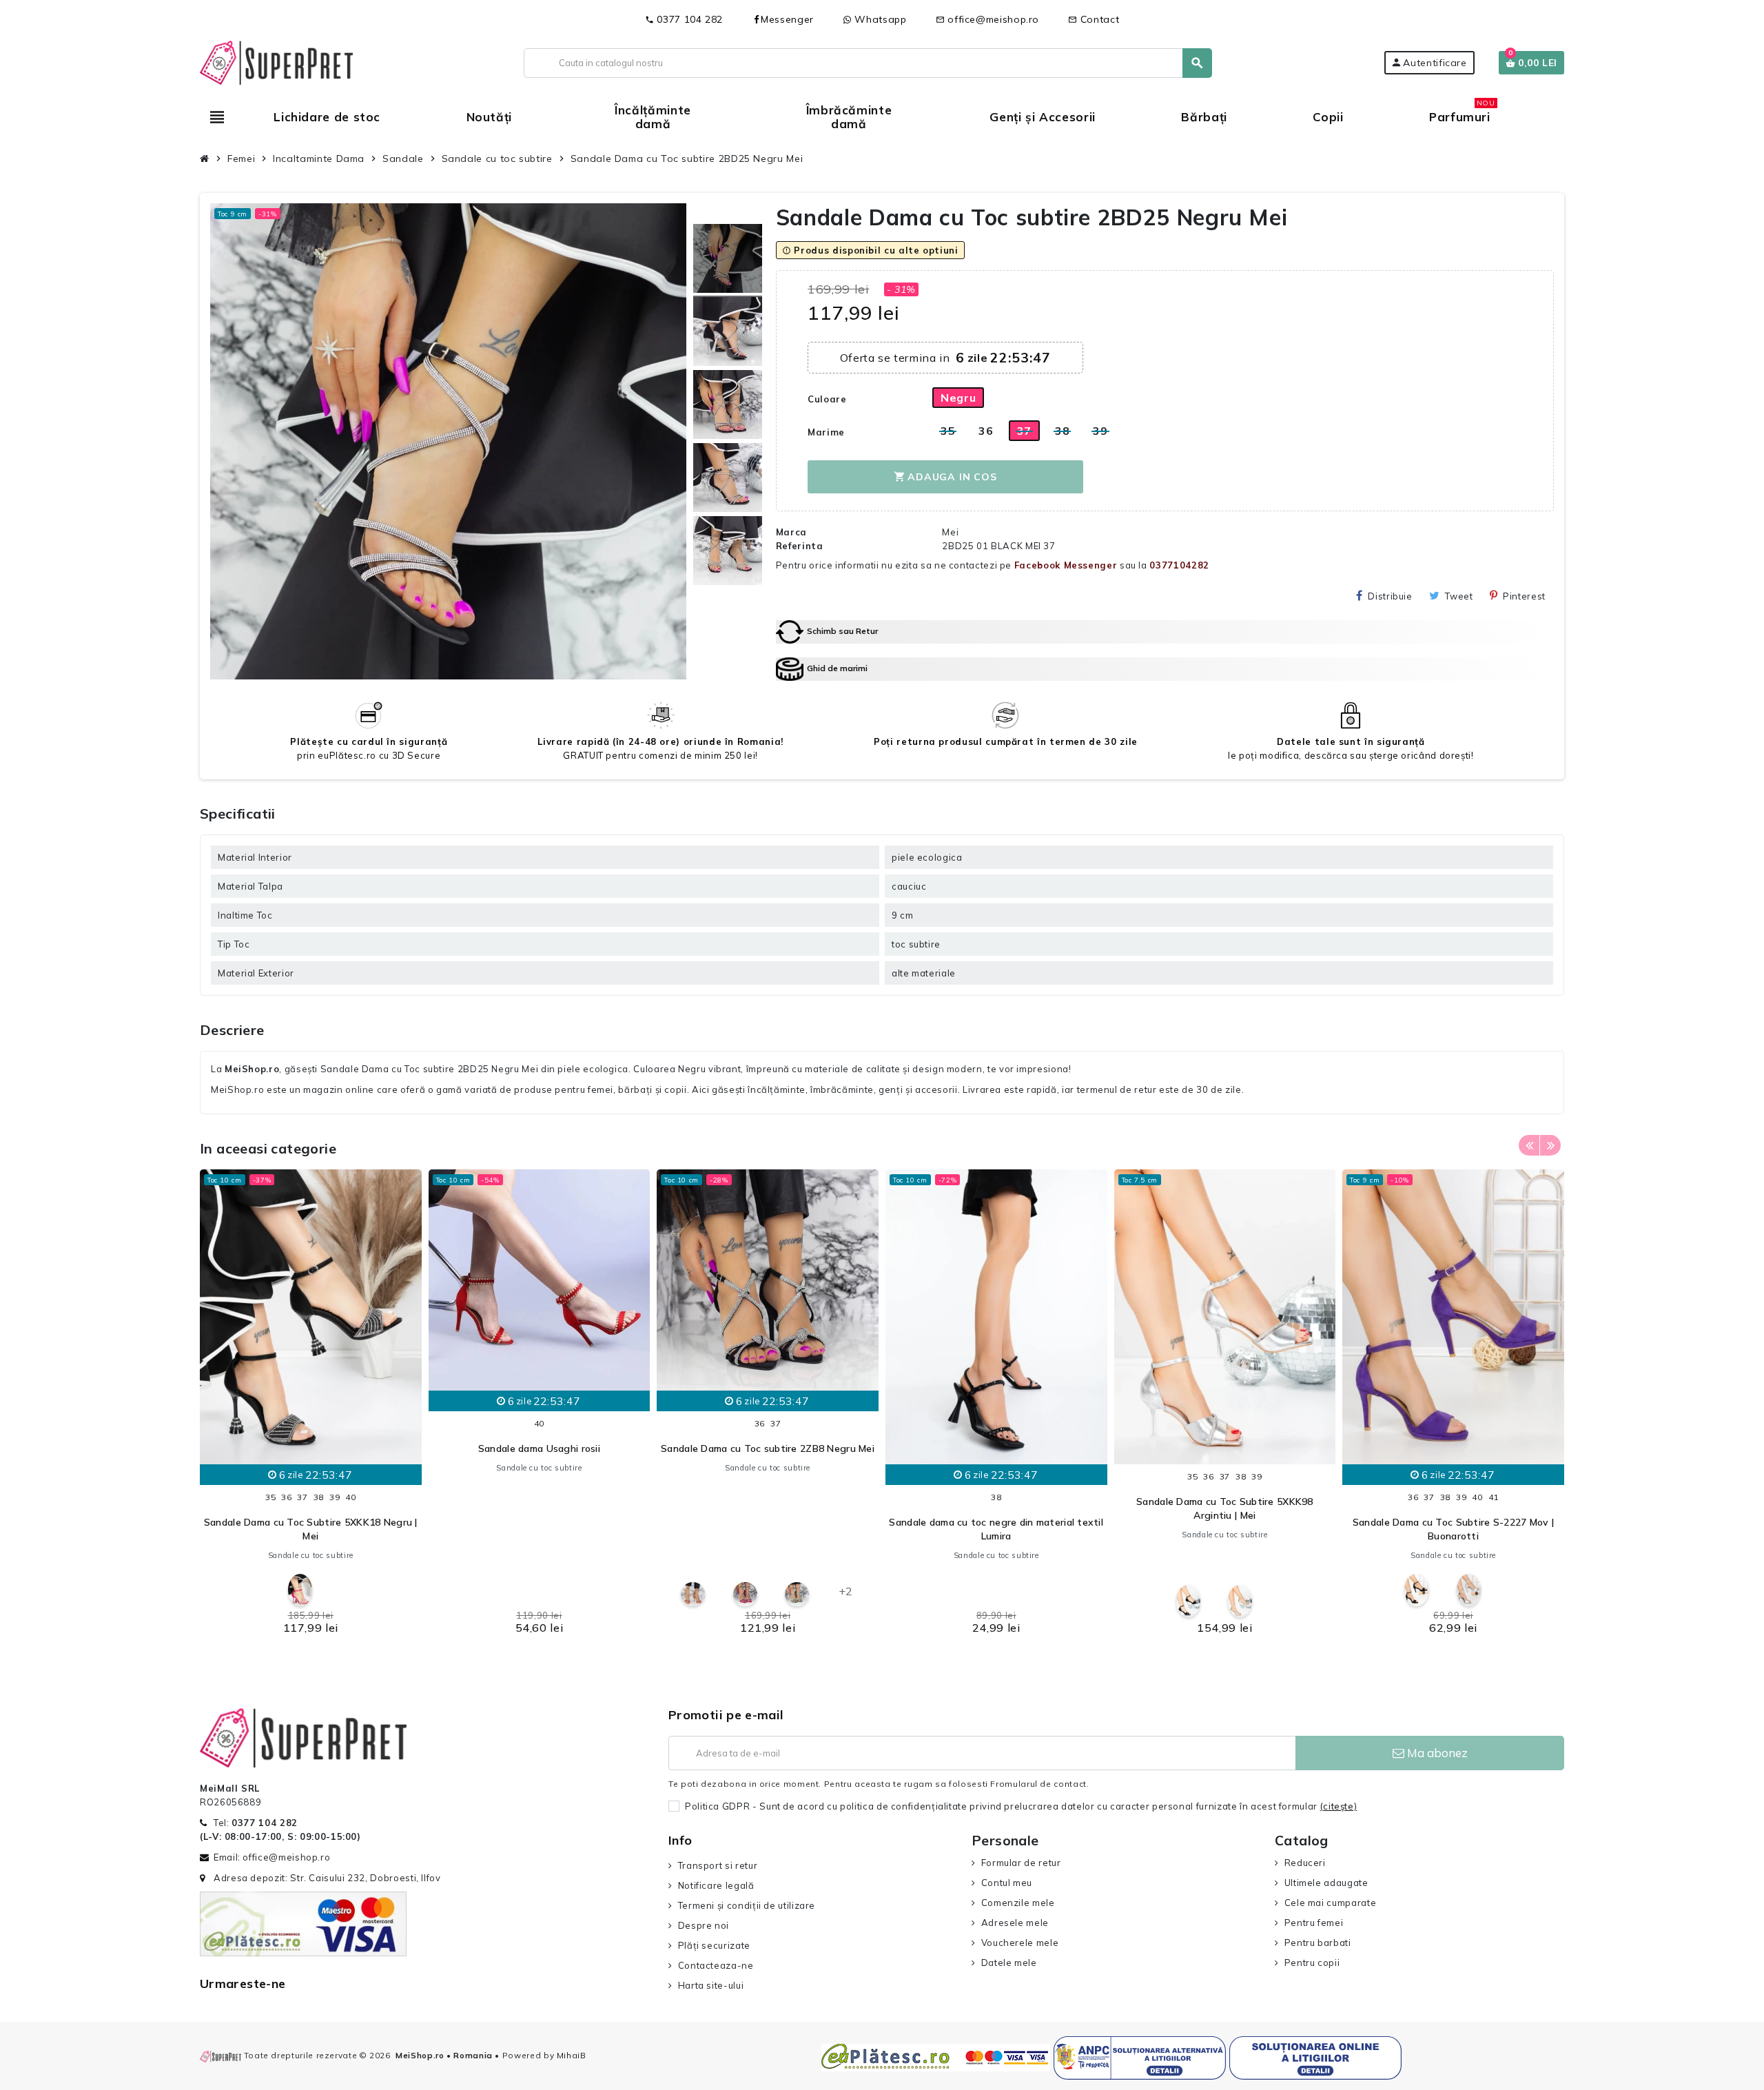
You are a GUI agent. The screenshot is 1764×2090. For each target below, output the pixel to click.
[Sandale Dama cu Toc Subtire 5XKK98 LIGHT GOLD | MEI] (1240, 1601)
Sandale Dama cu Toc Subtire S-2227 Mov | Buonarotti (1453, 1529)
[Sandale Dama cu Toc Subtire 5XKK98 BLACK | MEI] (1188, 1601)
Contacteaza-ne (716, 1965)
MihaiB (572, 2055)
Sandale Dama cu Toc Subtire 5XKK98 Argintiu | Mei (1225, 1508)
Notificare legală (716, 1885)
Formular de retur (1021, 1863)
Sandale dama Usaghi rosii (539, 1448)
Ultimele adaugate (1326, 1883)
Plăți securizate (714, 1945)
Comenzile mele (1018, 1903)
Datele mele (1009, 1963)
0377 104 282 (684, 19)
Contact (1094, 19)
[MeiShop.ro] (276, 61)
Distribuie (1390, 596)
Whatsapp (879, 19)
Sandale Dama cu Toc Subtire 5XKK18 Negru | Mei (311, 1529)
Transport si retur (718, 1865)
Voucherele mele (1020, 1943)
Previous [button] (1529, 1145)
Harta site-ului (711, 1985)
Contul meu (1007, 1883)
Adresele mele (1015, 1923)
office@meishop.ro (988, 19)
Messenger (787, 19)
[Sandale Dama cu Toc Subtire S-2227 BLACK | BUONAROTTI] (1416, 1590)
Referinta (800, 546)
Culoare (827, 399)
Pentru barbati (1318, 1943)
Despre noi (704, 1925)
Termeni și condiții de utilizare (747, 1905)
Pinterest (1524, 596)
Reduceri (1305, 1863)
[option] (311, 1406)
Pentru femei (1314, 1923)
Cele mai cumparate (1330, 1903)
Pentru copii (1312, 1963)
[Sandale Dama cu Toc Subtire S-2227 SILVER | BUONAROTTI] (1469, 1590)
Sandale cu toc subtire (311, 1555)
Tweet (1459, 596)
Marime (826, 432)
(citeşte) (1339, 1806)
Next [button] (1550, 1145)
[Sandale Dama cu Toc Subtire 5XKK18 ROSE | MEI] (300, 1590)
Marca (791, 532)
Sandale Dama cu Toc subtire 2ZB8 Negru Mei (768, 1448)
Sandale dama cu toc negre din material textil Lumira (996, 1529)
